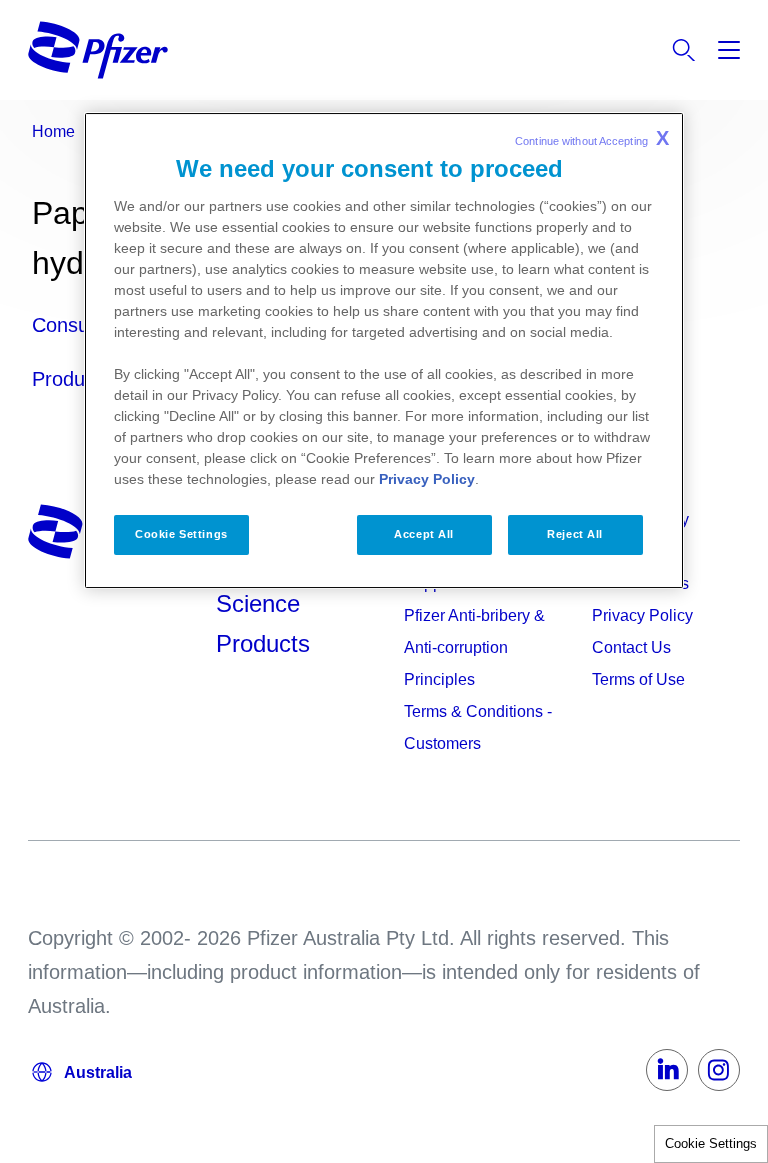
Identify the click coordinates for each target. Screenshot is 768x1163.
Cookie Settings (711, 1143)
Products (263, 643)
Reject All (575, 534)
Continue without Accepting (592, 138)
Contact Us (631, 647)
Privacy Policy (642, 615)
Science (258, 603)
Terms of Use (638, 679)
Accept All (424, 534)
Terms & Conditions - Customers (478, 727)
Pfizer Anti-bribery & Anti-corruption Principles (474, 647)
